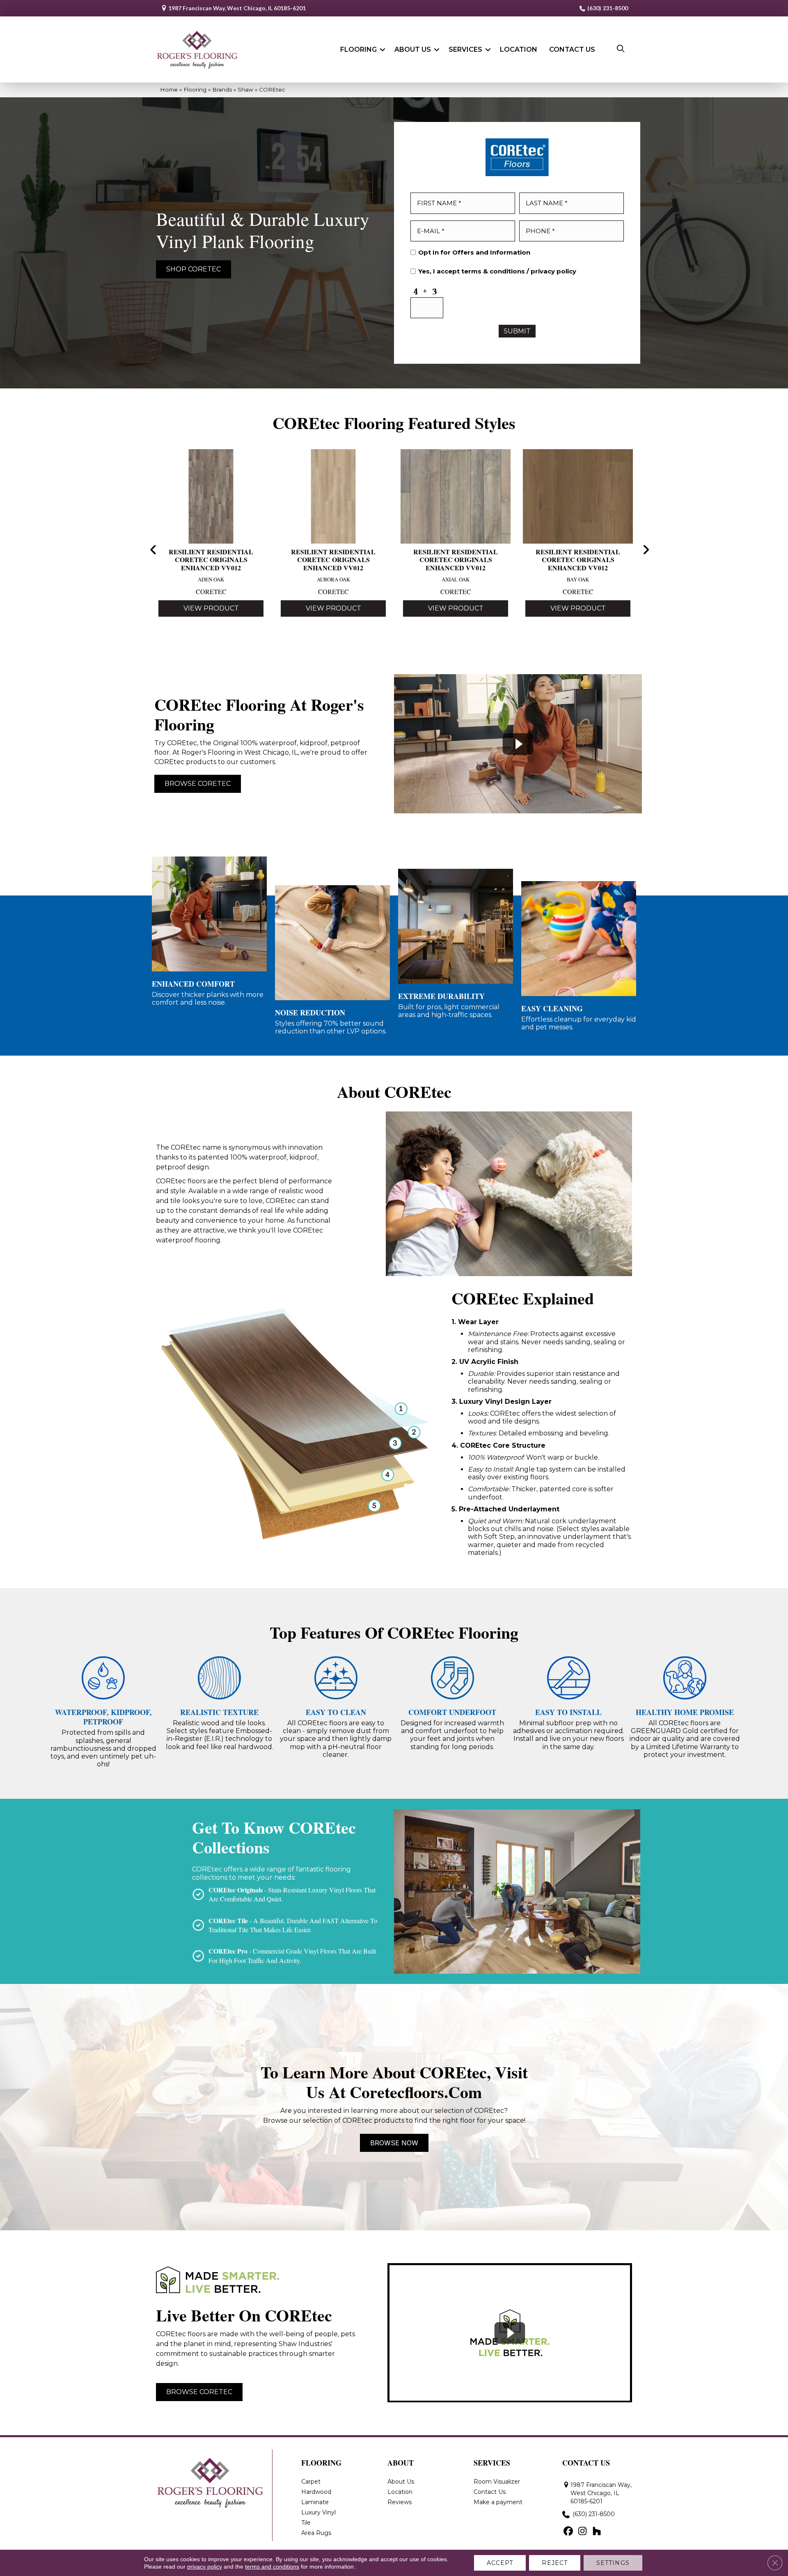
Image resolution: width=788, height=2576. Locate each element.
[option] (211, 543)
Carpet (311, 2482)
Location (519, 49)
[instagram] (583, 2532)
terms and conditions (272, 2567)
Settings (613, 2563)
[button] (383, 50)
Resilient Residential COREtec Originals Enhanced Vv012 (211, 560)
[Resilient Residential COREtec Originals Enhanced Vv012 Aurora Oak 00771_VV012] (333, 494)
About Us (413, 49)
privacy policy (553, 271)
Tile (306, 2523)
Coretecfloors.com (416, 2092)
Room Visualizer (497, 2482)
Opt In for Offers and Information (474, 253)
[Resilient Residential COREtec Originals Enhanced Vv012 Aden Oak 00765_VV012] (211, 494)
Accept (500, 2563)
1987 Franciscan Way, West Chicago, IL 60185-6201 (237, 8)
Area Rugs (316, 2533)
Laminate (315, 2502)
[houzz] (597, 2532)
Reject (555, 2563)
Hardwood (316, 2492)
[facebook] (568, 2532)
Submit (517, 331)
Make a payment (498, 2502)
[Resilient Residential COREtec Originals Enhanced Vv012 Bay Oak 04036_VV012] (578, 494)
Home (169, 90)
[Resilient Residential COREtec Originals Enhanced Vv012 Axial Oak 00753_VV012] (456, 494)
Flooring (358, 49)
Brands (222, 90)
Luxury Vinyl (318, 2512)
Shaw (245, 90)
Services (465, 49)
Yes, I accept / (497, 271)
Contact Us (572, 49)
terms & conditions (493, 271)
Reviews (400, 2502)
